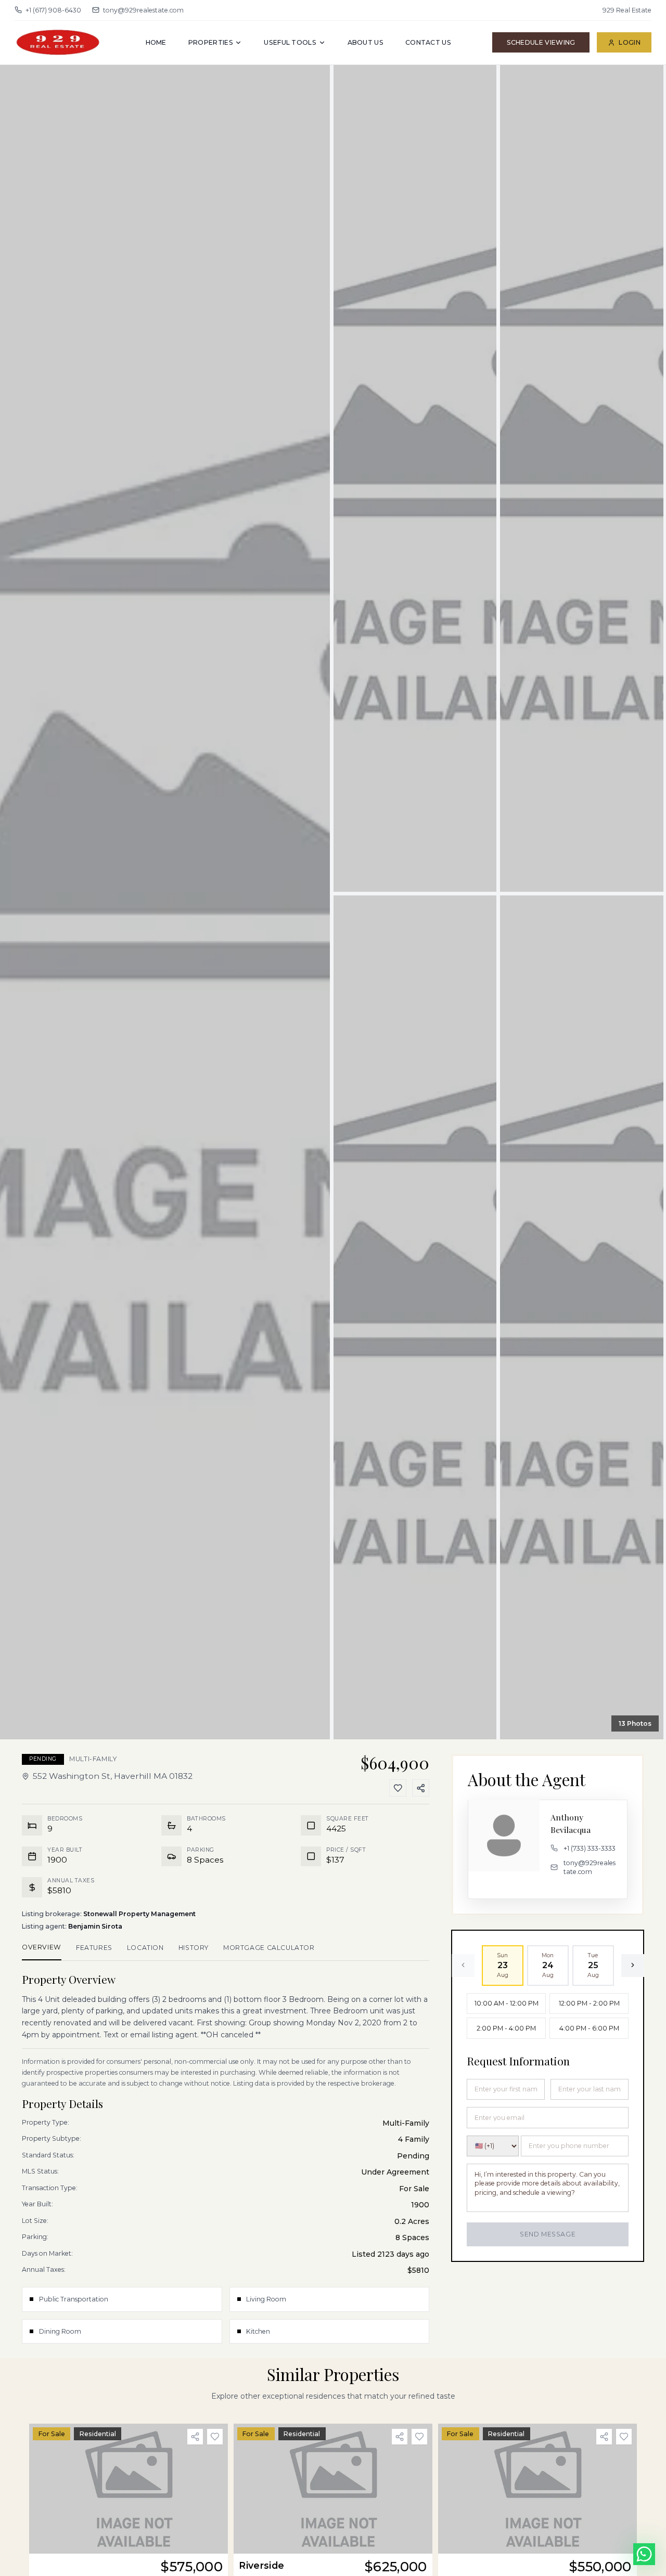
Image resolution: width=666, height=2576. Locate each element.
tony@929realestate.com (143, 10)
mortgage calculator (269, 1948)
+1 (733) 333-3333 (590, 1848)
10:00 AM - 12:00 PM (507, 2003)
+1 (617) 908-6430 (53, 10)
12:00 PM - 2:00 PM (589, 2003)
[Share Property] (421, 1788)
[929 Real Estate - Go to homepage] (60, 42)
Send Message (548, 2234)
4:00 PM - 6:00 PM (589, 2028)
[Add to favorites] (215, 2437)
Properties (211, 42)
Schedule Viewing (541, 42)
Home (156, 42)
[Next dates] (633, 1965)
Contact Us (428, 42)
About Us (366, 42)
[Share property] (195, 2437)
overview (42, 1947)
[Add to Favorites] (398, 1788)
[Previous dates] (463, 1965)
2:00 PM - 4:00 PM (506, 2028)
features (94, 1948)
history (194, 1948)
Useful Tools (290, 42)
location (145, 1948)
